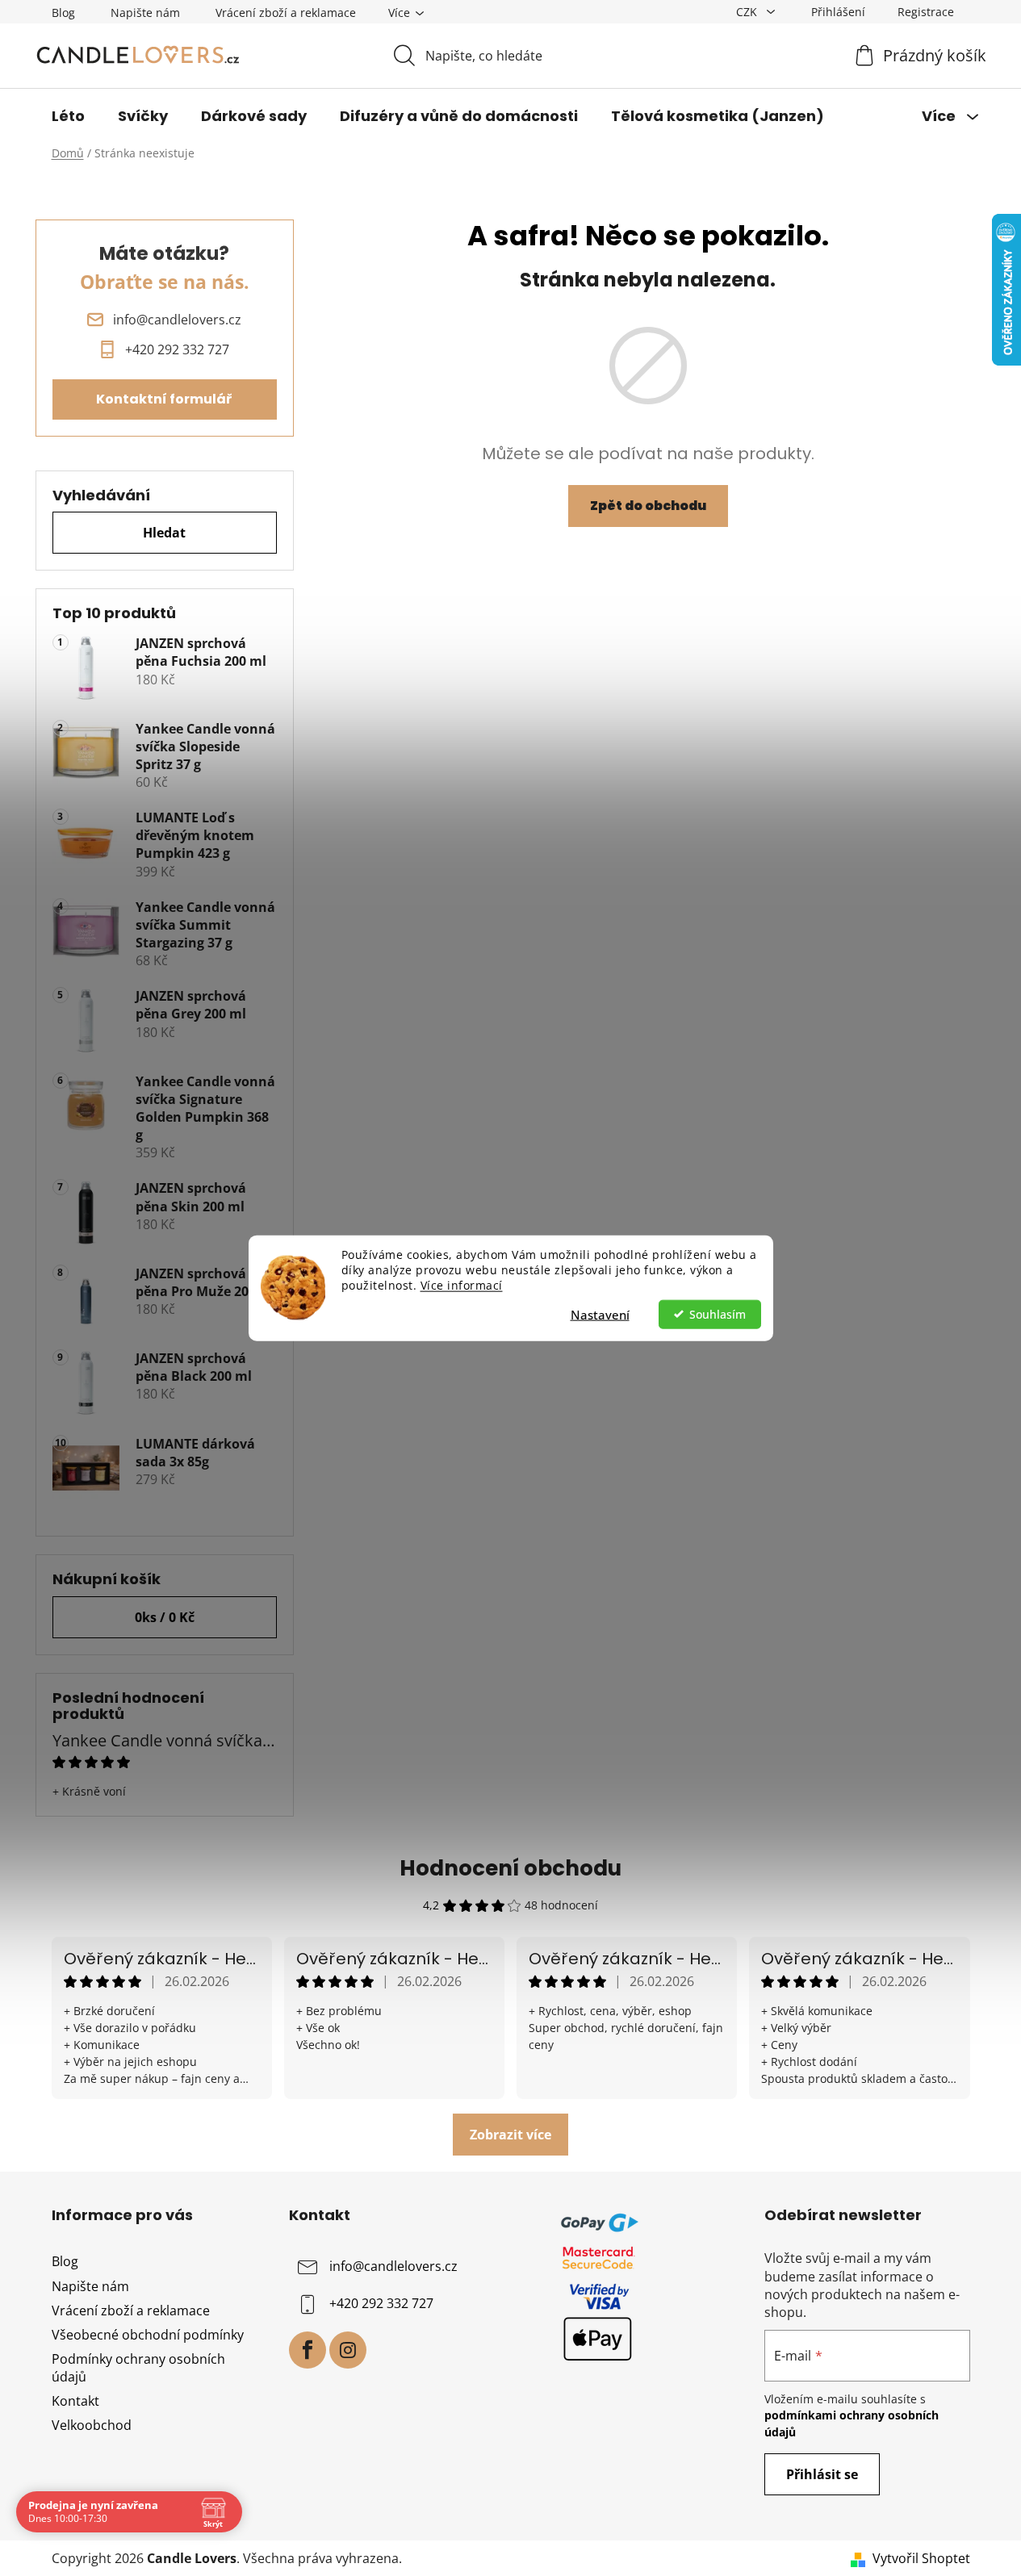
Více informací (462, 1285)
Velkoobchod (92, 2425)
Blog (63, 13)
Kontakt (75, 2401)
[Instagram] (348, 2350)
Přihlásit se (822, 2474)
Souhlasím (718, 1314)
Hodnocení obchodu (510, 1868)
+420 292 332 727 (381, 2304)
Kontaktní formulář (164, 399)
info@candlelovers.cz (393, 2267)
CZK (748, 12)
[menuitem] (68, 116)
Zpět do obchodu (648, 506)
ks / (165, 1617)
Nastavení (600, 1314)
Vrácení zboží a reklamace (286, 13)
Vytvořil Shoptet (921, 2558)
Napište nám (145, 13)
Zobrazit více (510, 2135)
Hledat (164, 533)
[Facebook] (308, 2350)
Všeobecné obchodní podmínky (148, 2335)
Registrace (926, 12)
